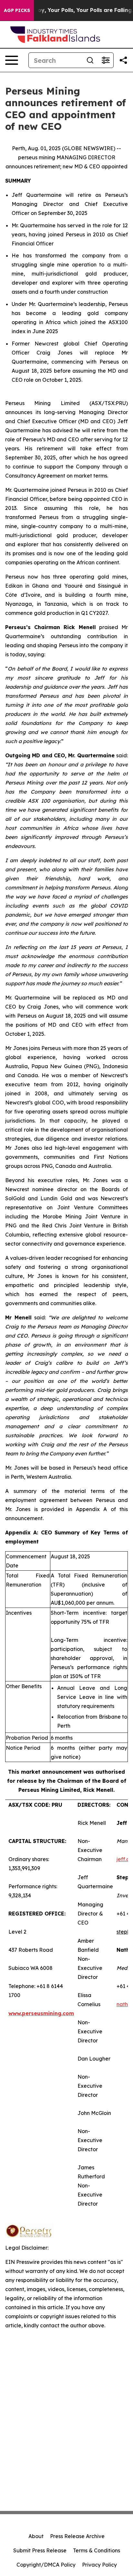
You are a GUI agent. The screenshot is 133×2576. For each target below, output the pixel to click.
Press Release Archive (77, 2536)
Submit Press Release (40, 2550)
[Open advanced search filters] (106, 60)
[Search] (90, 60)
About (36, 2536)
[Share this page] (123, 60)
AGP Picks (17, 10)
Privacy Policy (99, 2565)
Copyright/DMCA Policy (46, 2565)
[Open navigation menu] (12, 60)
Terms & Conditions (97, 2550)
